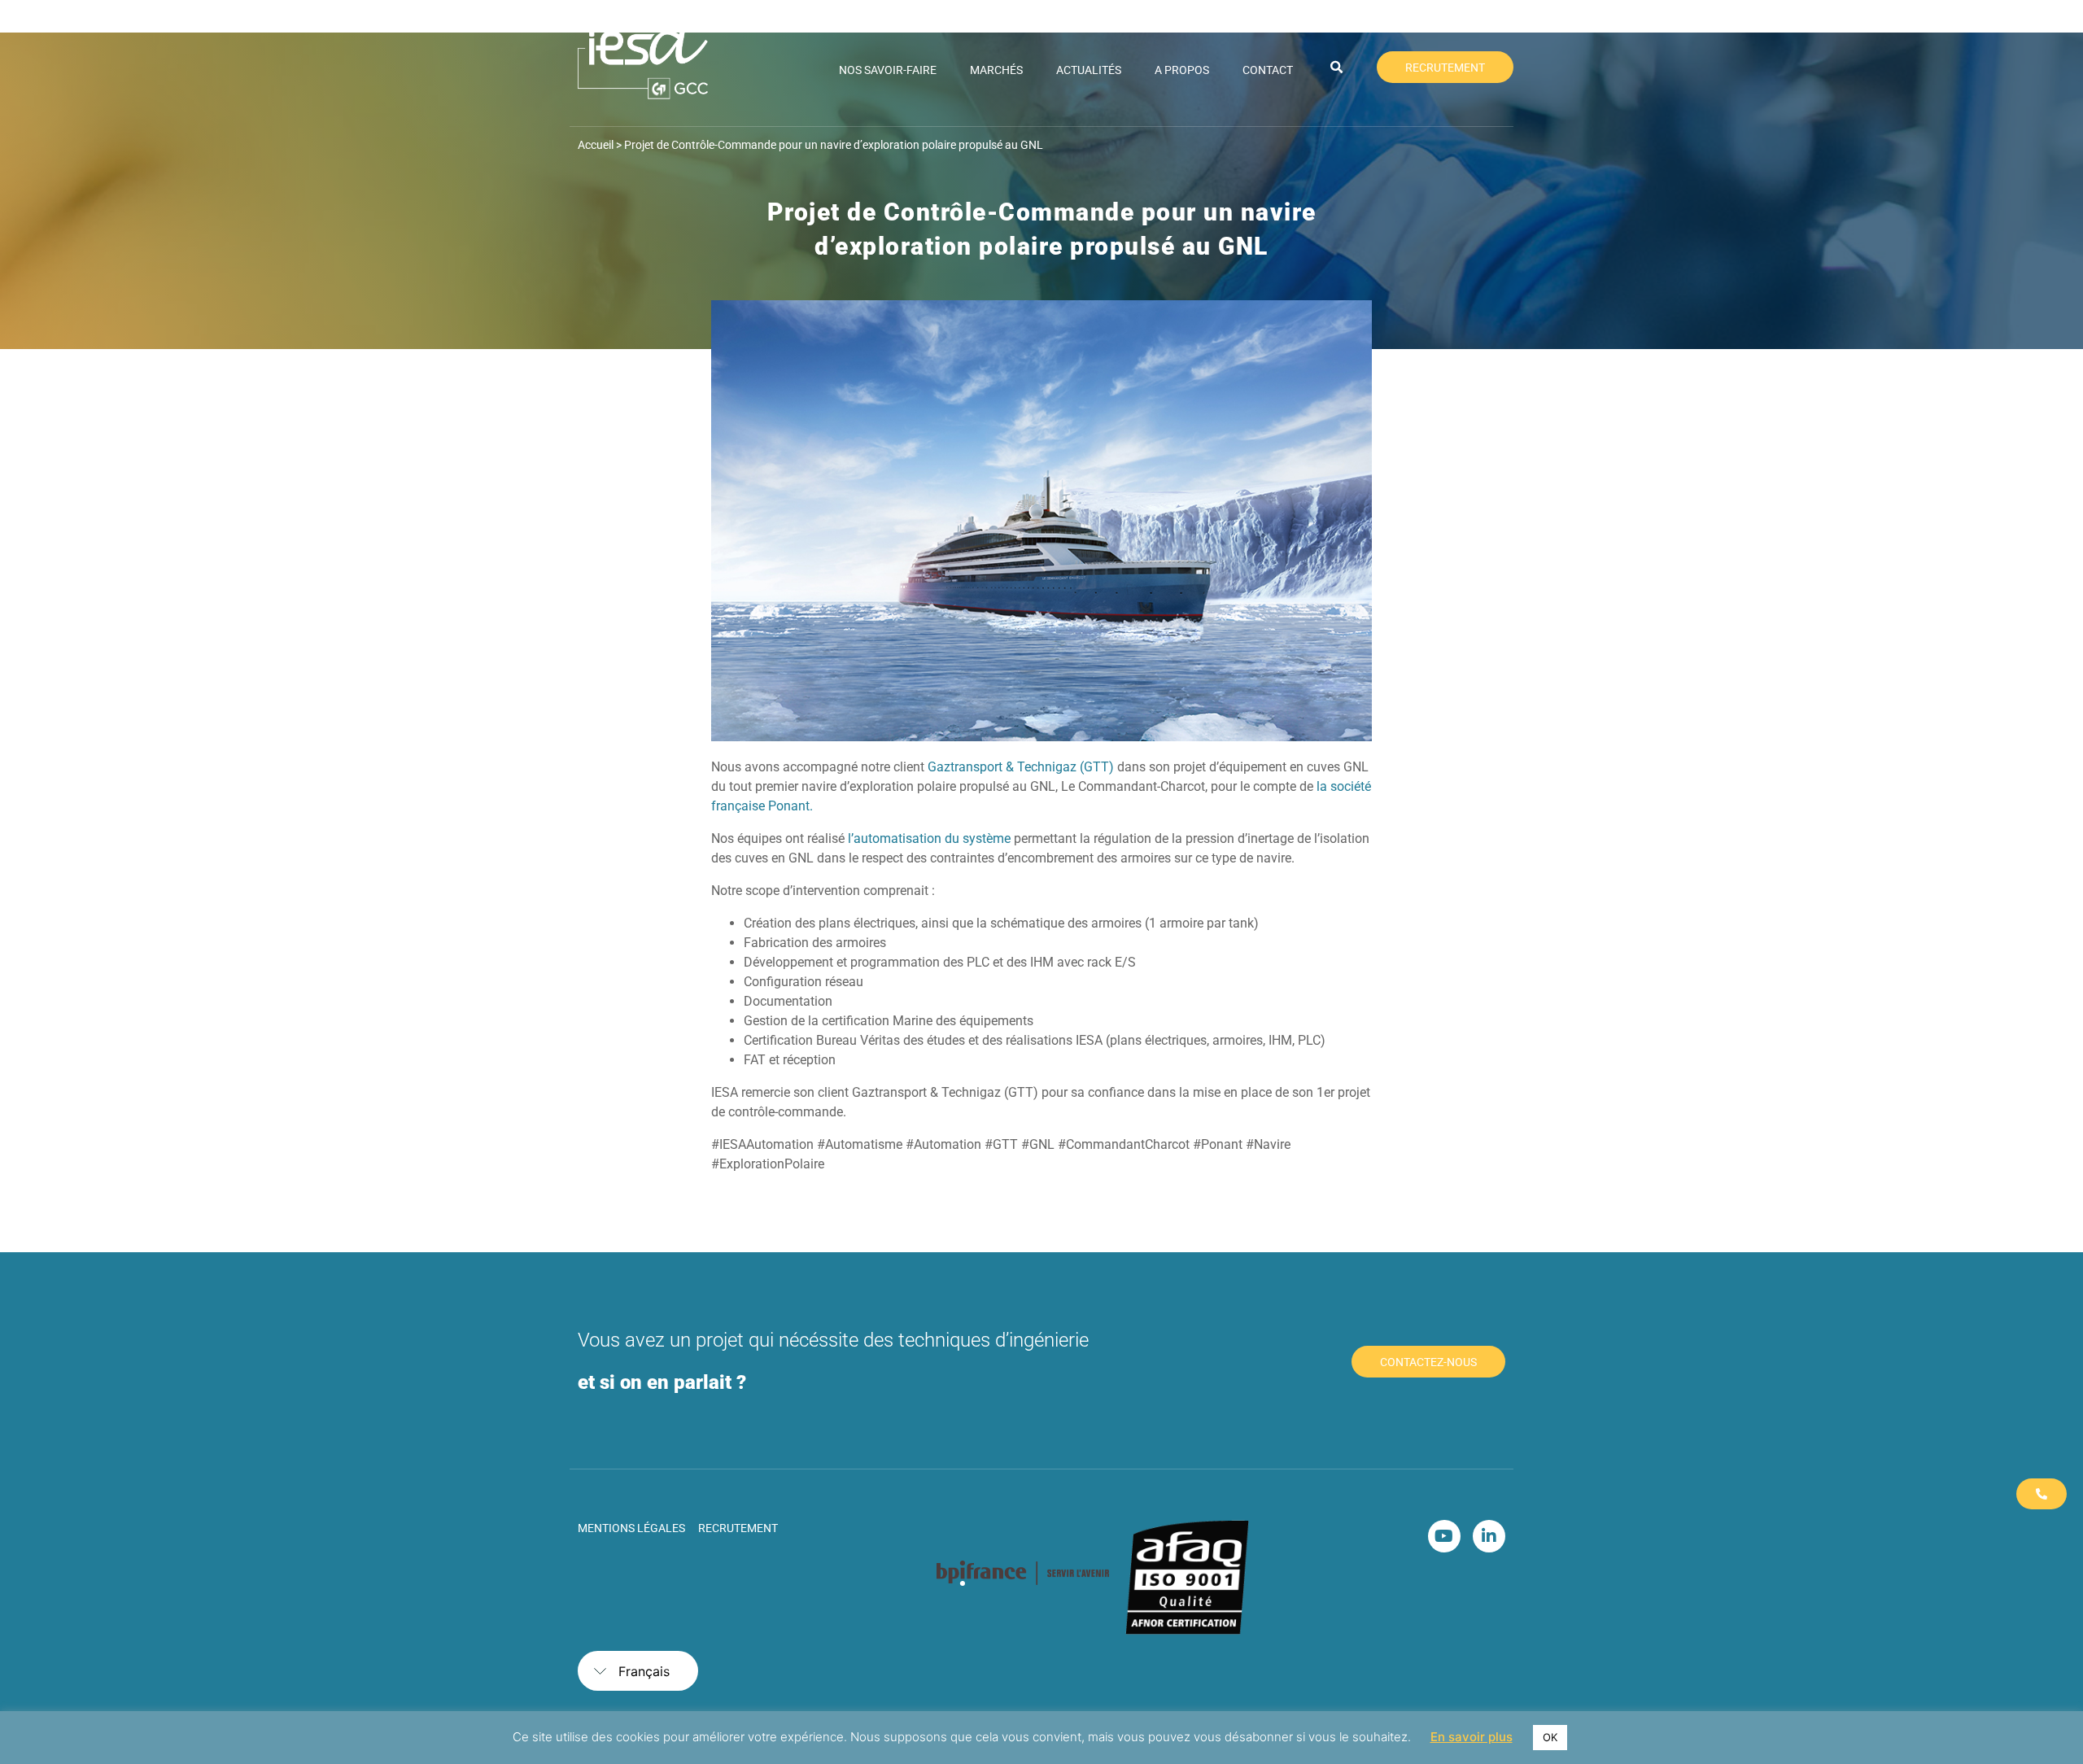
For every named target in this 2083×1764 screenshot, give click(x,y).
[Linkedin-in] (1489, 1536)
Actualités (1089, 70)
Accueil (596, 145)
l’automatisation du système (929, 838)
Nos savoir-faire (888, 70)
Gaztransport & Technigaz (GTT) (1021, 767)
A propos (1182, 70)
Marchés (996, 70)
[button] (1337, 68)
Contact (1268, 70)
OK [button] (1550, 1737)
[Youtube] (1444, 1536)
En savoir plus (1472, 1737)
